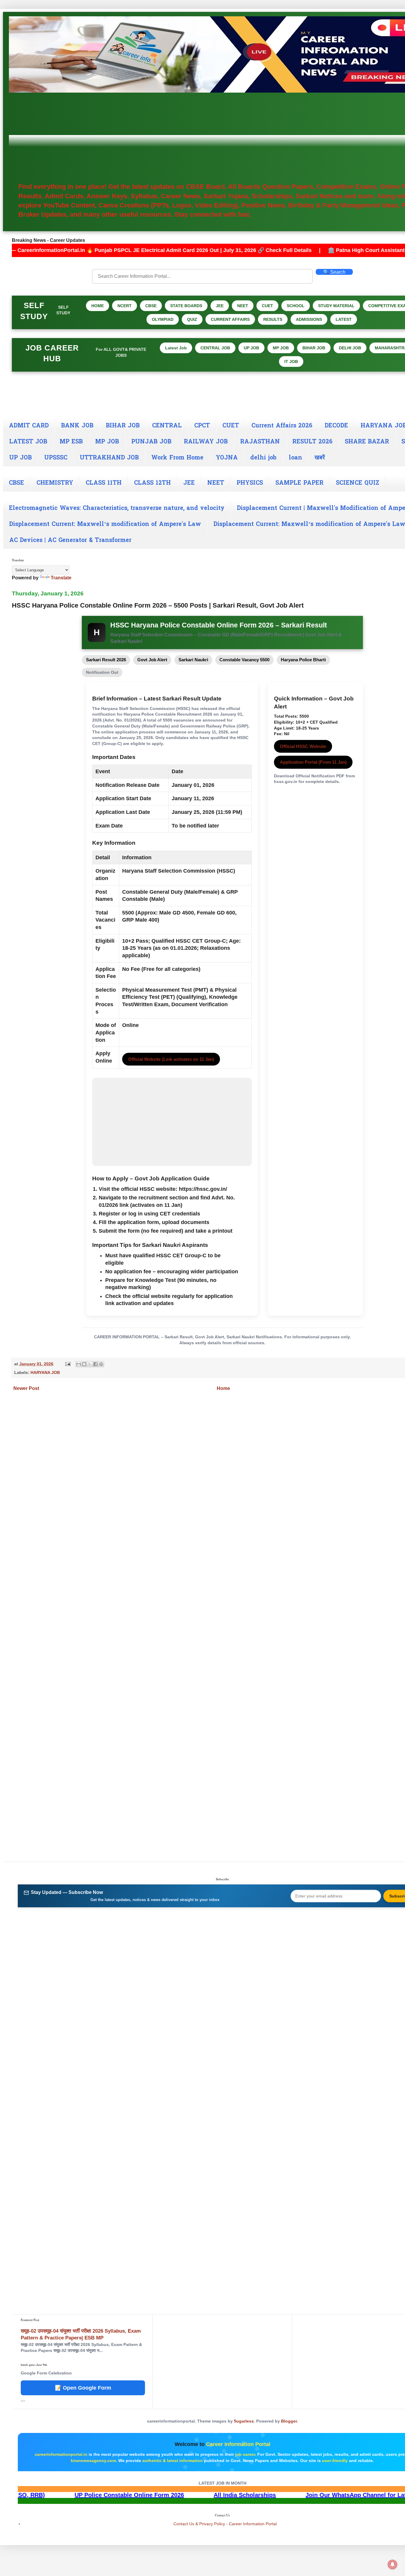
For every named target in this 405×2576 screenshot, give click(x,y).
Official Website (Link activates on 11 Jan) (171, 1059)
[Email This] (79, 1364)
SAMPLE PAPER (299, 483)
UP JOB (251, 348)
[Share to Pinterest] (101, 1364)
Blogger (289, 2421)
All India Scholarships (359, 2495)
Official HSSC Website (303, 746)
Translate (61, 578)
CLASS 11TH (104, 483)
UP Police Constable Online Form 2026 (244, 2495)
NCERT (125, 306)
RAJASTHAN (260, 442)
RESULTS (273, 319)
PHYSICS (250, 483)
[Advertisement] (227, 137)
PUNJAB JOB (151, 442)
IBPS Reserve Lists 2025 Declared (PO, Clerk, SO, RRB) (81, 2495)
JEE (220, 306)
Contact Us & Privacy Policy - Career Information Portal (225, 2524)
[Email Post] (67, 1364)
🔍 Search (334, 272)
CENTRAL (167, 426)
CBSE (151, 306)
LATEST (344, 319)
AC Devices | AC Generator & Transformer (70, 540)
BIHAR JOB (314, 348)
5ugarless (244, 2421)
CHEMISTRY (55, 483)
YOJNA (227, 458)
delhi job (263, 458)
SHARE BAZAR (367, 442)
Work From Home (177, 458)
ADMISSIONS (309, 319)
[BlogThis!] (84, 1364)
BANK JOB (77, 426)
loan (295, 458)
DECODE (336, 426)
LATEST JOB (28, 442)
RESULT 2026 (312, 442)
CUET (267, 306)
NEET (243, 306)
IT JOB (291, 362)
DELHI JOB (350, 348)
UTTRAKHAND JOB (109, 458)
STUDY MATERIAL (336, 306)
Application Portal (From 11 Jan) (313, 762)
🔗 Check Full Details (153, 250)
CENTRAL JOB (215, 348)
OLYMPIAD (163, 319)
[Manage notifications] (393, 2564)
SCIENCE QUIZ (358, 483)
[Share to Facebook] (95, 1364)
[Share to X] (90, 1364)
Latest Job (176, 348)
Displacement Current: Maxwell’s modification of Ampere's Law (105, 524)
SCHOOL (296, 306)
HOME (98, 306)
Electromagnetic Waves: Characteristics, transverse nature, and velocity (117, 508)
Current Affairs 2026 (282, 426)
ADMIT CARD (29, 426)
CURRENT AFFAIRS (230, 319)
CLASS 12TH (152, 483)
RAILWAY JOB (206, 442)
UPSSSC (56, 458)
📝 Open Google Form (83, 2388)
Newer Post (26, 1388)
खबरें (320, 458)
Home (223, 1388)
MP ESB (71, 442)
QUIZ (192, 319)
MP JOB (281, 348)
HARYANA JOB (45, 1372)
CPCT (202, 426)
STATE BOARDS (186, 306)
